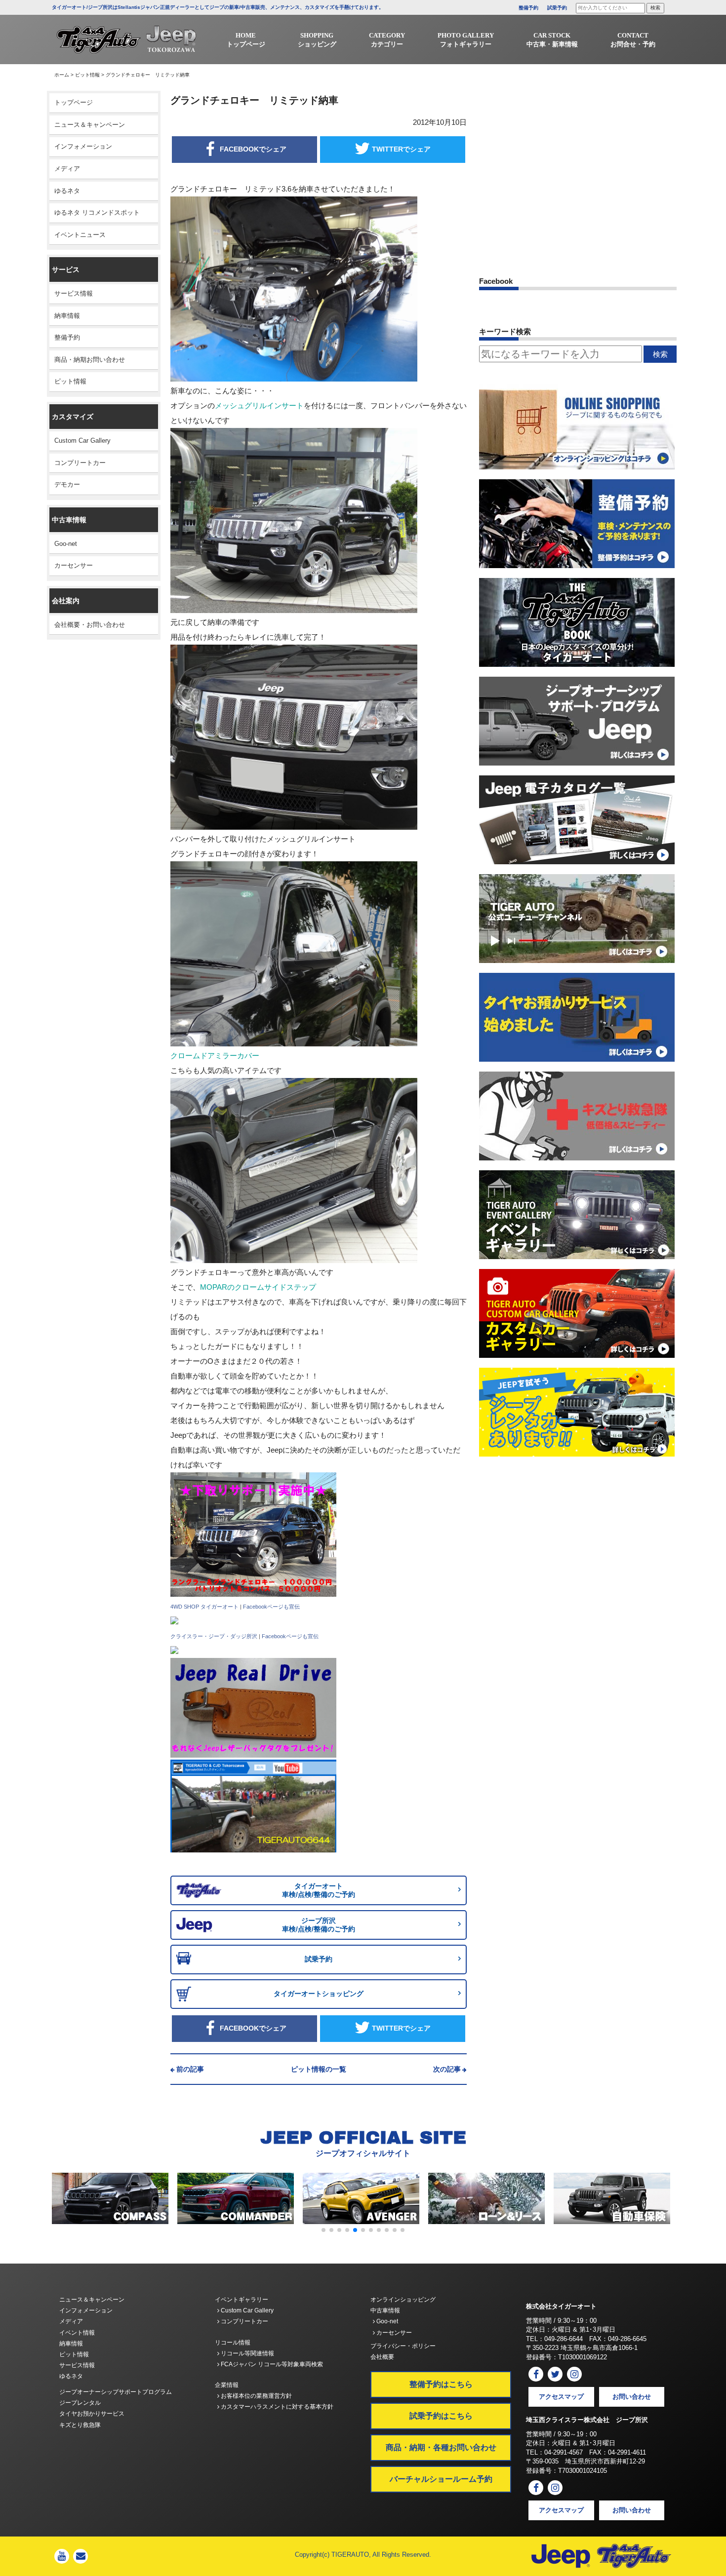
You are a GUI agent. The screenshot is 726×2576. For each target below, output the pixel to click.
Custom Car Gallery (82, 441)
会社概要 (382, 2357)
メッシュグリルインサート (259, 405)
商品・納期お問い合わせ (90, 360)
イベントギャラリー (242, 2300)
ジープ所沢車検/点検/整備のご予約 (319, 1925)
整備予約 (528, 8)
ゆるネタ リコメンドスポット (97, 212)
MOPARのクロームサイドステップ (258, 1287)
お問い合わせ (632, 2397)
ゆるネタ (67, 191)
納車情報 (67, 316)
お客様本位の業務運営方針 (256, 2396)
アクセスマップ (561, 2397)
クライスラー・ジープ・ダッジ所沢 (214, 1636)
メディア (67, 169)
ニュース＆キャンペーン (90, 125)
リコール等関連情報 (247, 2353)
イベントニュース (80, 235)
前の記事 (190, 2069)
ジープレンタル (80, 2403)
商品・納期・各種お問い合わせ (441, 2447)
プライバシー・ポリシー (403, 2346)
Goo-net (66, 544)
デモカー (67, 484)
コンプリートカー (80, 463)
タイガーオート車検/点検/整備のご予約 (319, 1890)
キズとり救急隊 (80, 2425)
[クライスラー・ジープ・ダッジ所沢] (174, 1650)
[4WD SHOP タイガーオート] (174, 1621)
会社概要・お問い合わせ (90, 625)
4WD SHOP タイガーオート (204, 1607)
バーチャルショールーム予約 (441, 2479)
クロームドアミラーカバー (215, 1056)
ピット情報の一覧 (319, 2069)
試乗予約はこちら (441, 2416)
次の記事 (447, 2069)
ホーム (62, 75)
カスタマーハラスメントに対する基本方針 (276, 2407)
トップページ (74, 102)
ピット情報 (87, 75)
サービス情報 (74, 293)
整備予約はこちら (441, 2384)
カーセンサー (74, 565)
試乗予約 (557, 8)
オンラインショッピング (403, 2300)
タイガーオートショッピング (319, 1994)
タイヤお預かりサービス (92, 2414)
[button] (323, 2230)
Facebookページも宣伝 (271, 1607)
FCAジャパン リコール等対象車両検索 (271, 2364)
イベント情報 (77, 2333)
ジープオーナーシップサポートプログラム (116, 2392)
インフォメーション (83, 146)
